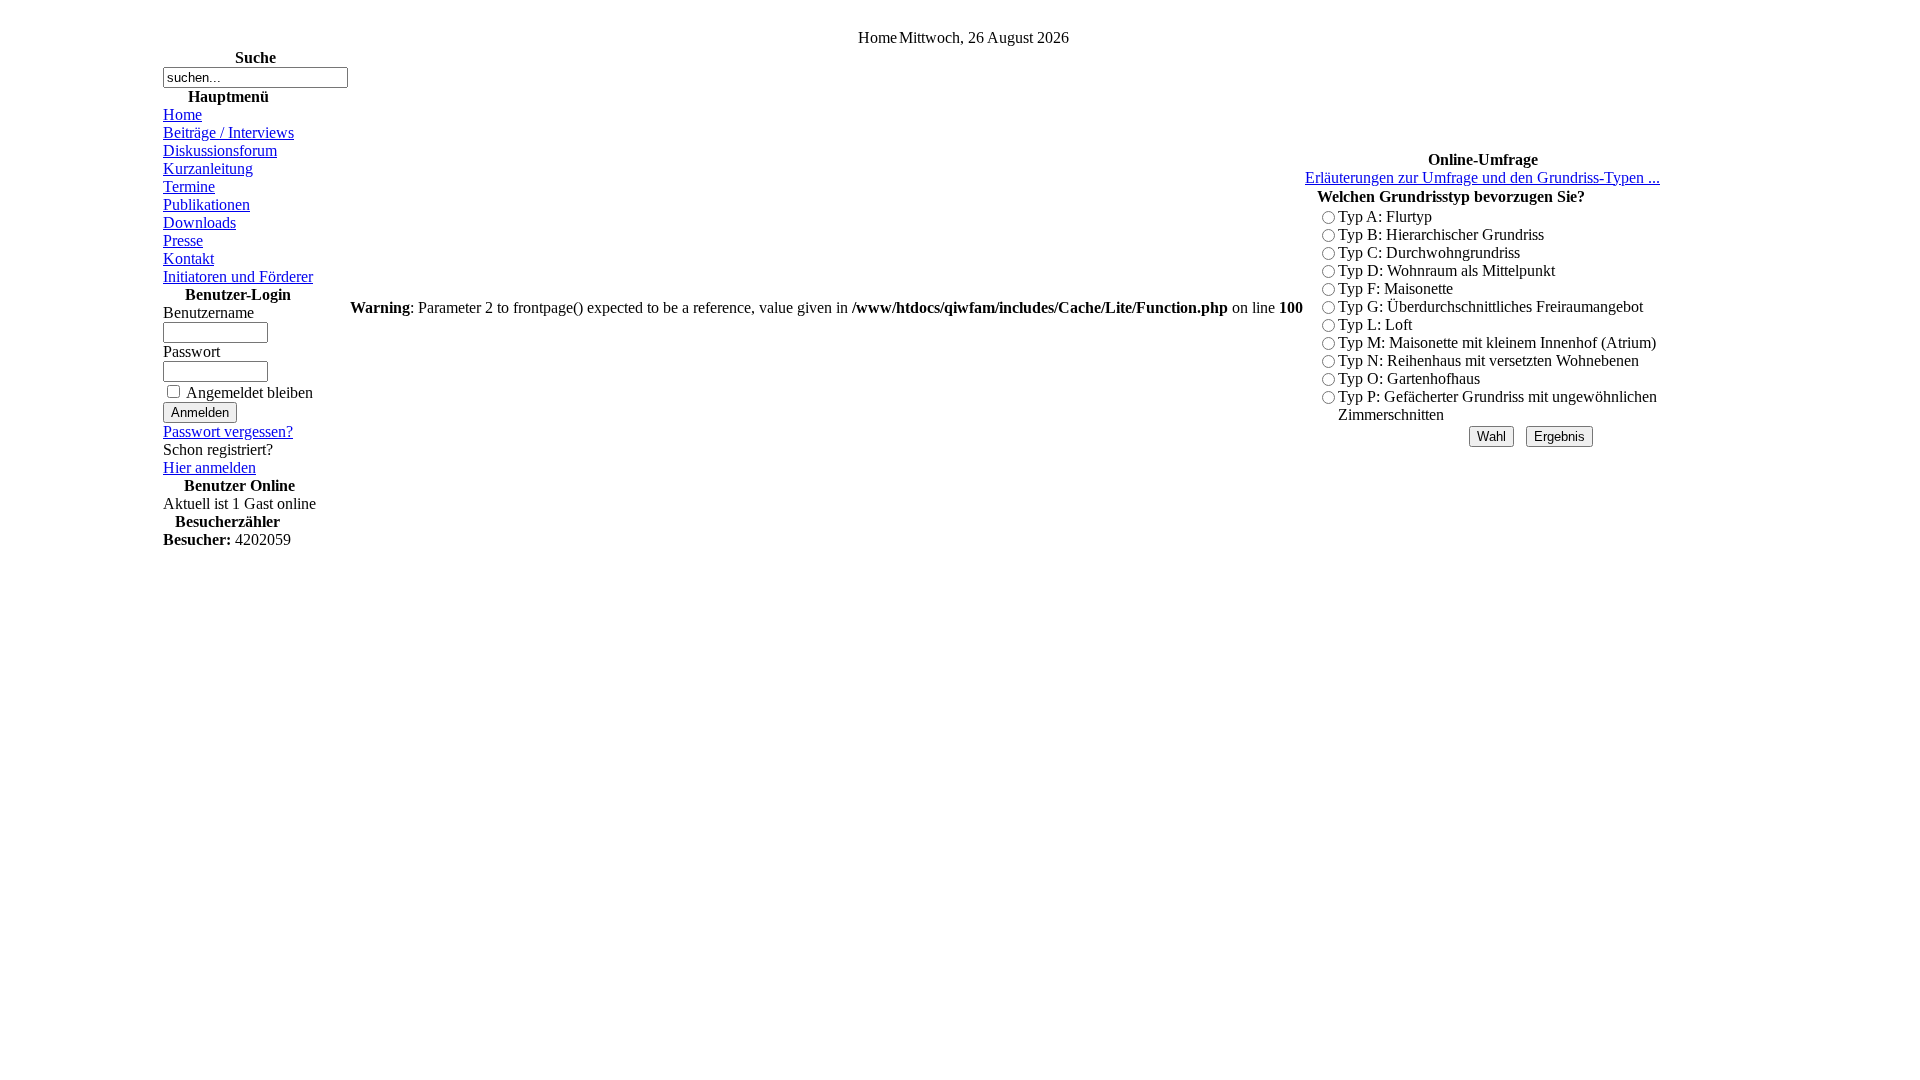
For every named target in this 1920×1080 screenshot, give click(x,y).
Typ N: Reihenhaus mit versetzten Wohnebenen (1488, 360)
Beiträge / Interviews (228, 132)
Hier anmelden (209, 467)
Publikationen (206, 204)
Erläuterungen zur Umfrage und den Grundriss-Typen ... (1482, 177)
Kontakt (188, 258)
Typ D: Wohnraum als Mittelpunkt (1446, 270)
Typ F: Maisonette (1395, 288)
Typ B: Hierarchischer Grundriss (1441, 234)
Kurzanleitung (208, 168)
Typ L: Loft (1375, 324)
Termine (189, 186)
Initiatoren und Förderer (238, 276)
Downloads (199, 222)
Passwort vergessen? (228, 431)
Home (182, 114)
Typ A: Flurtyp (1385, 216)
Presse (183, 240)
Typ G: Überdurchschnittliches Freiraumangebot (1490, 306)
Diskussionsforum (220, 150)
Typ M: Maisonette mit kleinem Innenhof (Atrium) (1497, 342)
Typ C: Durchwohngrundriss (1429, 252)
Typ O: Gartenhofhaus (1409, 378)
